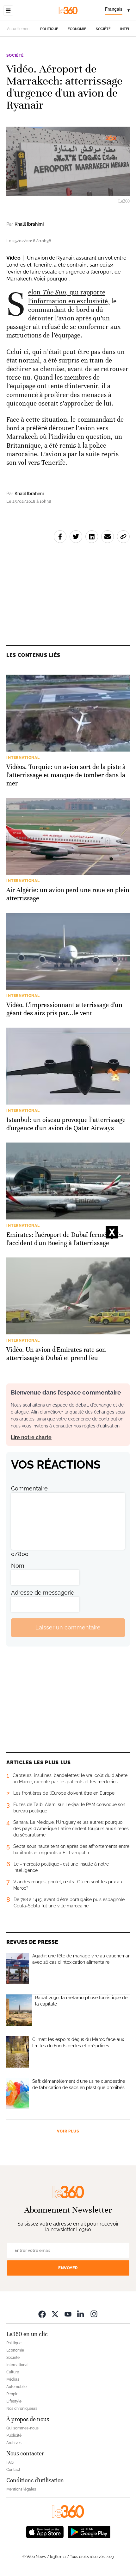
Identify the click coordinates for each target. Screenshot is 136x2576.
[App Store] (45, 2531)
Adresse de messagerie (43, 1593)
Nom (18, 1566)
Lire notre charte (31, 1437)
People (12, 2394)
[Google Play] (89, 2531)
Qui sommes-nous (22, 2428)
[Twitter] (55, 2314)
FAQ (10, 2462)
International (17, 2365)
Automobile (16, 2387)
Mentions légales (21, 2489)
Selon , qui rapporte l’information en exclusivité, (69, 296)
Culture (13, 2372)
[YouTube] (68, 2314)
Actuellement (19, 29)
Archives (14, 2443)
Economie (77, 29)
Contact (13, 2470)
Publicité (14, 2435)
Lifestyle (14, 2401)
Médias (13, 2379)
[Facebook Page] (42, 2314)
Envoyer (68, 2268)
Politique (49, 29)
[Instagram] (94, 2314)
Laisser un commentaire (68, 1627)
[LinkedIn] (81, 2314)
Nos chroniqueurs (22, 2409)
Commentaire (29, 1488)
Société (103, 29)
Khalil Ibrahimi (29, 224)
